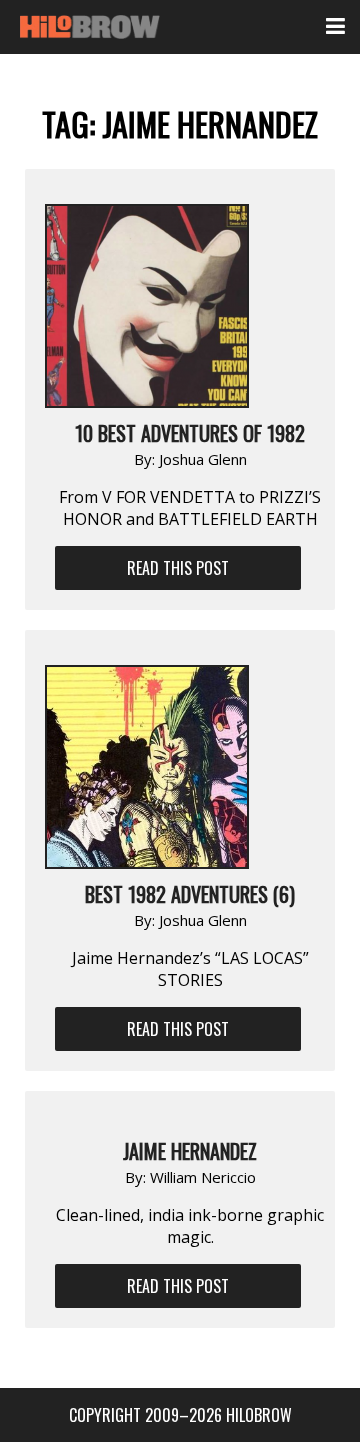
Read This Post (178, 568)
